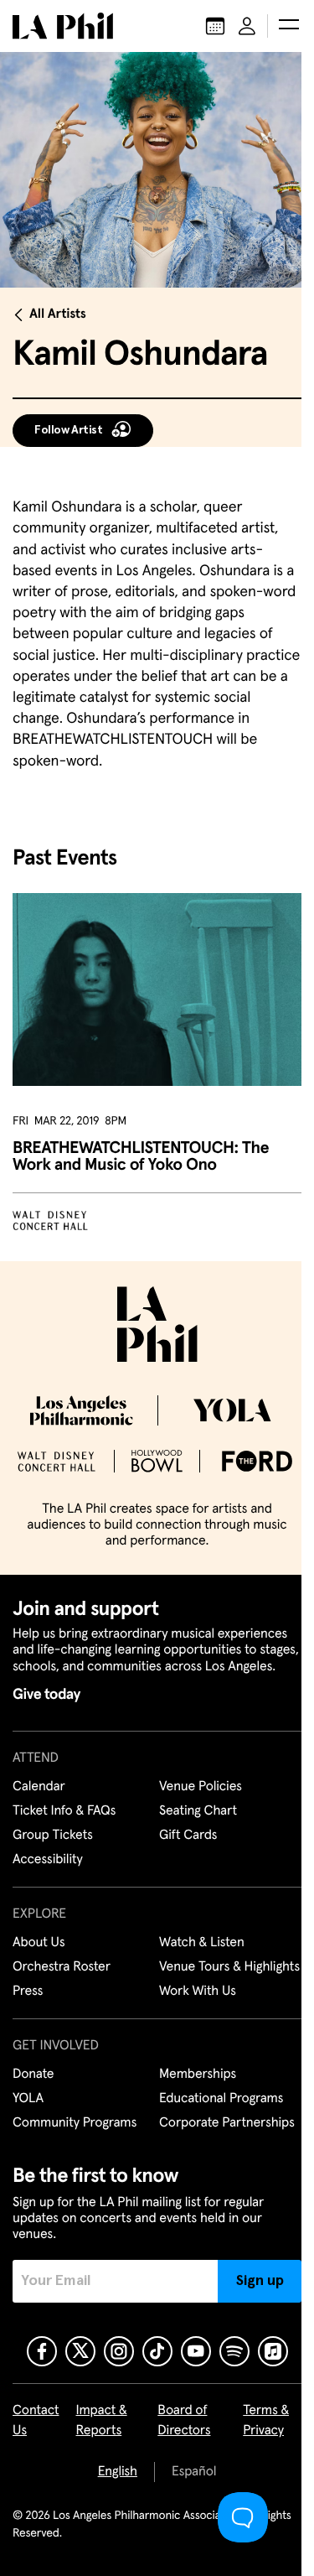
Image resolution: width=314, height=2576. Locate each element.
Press (28, 1992)
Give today (46, 1695)
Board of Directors (184, 2421)
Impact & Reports (102, 2421)
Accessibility (48, 1860)
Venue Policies (201, 1787)
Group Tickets (53, 1836)
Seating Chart (198, 1811)
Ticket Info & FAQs (64, 1811)
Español (194, 2472)
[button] (289, 26)
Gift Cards (188, 1836)
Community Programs (75, 2123)
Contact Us (36, 2421)
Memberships (198, 2075)
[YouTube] (196, 2351)
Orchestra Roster (62, 1967)
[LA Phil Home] (63, 26)
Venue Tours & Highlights (229, 1967)
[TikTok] (157, 2351)
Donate (33, 2075)
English (118, 2472)
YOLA (28, 2099)
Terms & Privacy (266, 2421)
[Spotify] (234, 2351)
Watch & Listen (202, 1943)
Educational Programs (221, 2099)
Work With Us (198, 1992)
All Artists (58, 314)
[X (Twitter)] (80, 2351)
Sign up (260, 2281)
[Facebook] (42, 2351)
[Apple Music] (273, 2351)
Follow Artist (69, 430)
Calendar (39, 1787)
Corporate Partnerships (227, 2123)
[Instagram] (119, 2351)
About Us (39, 1943)
